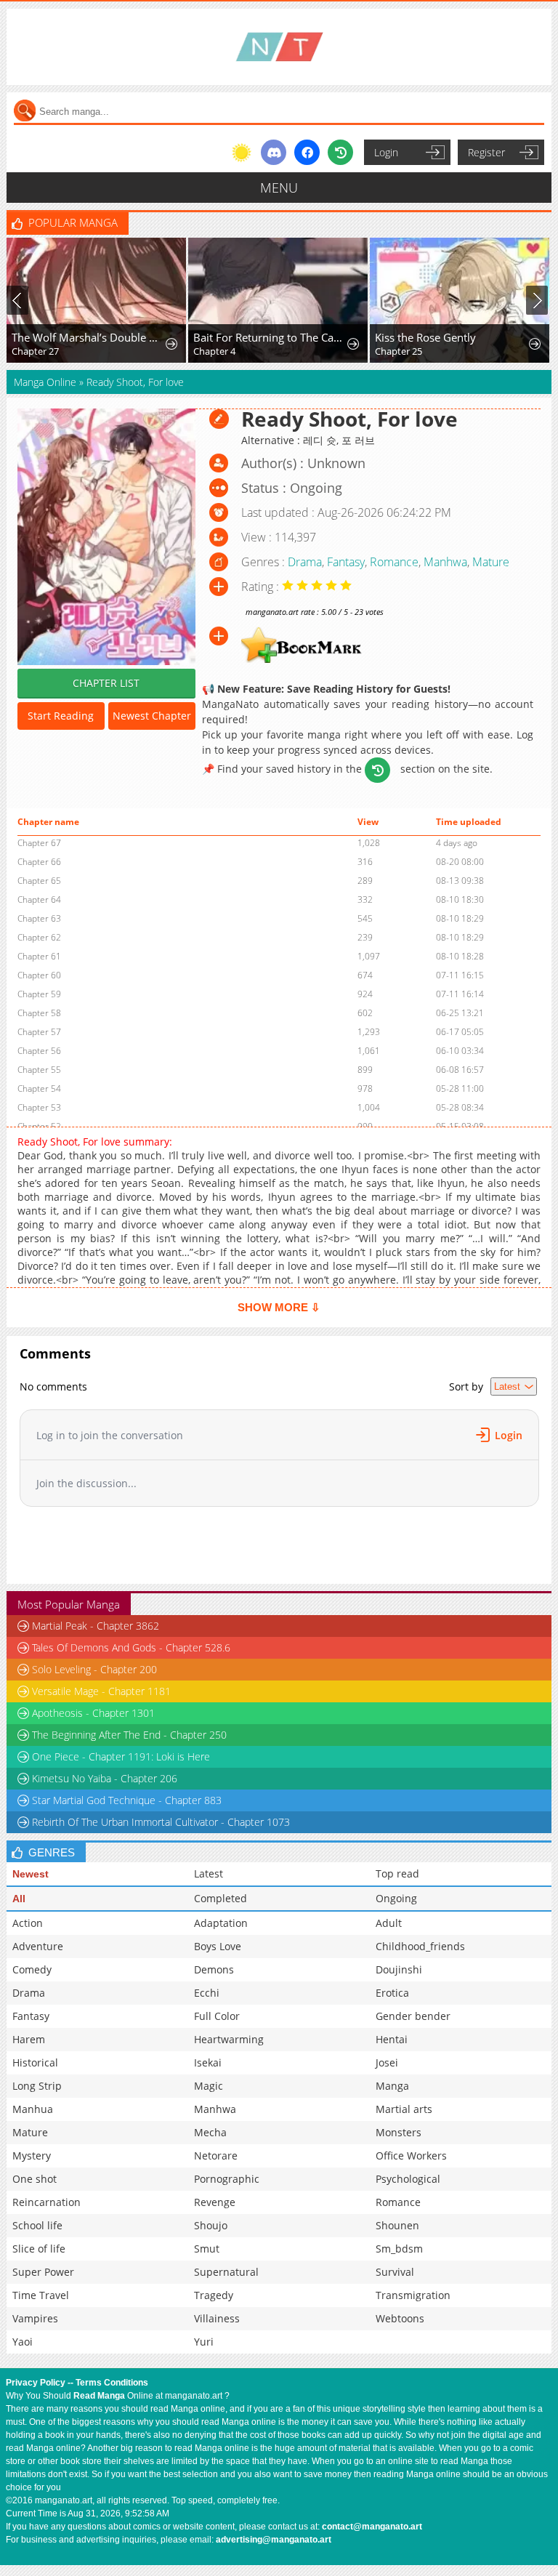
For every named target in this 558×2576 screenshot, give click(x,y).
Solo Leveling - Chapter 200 (94, 1669)
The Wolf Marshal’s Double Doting (88, 337)
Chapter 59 (39, 994)
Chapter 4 (214, 351)
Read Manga (99, 2396)
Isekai (208, 2062)
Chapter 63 (39, 918)
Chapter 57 (39, 1032)
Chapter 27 (35, 351)
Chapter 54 (39, 1088)
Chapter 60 (39, 975)
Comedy (32, 1969)
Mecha (210, 2132)
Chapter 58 (39, 1013)
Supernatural (226, 2272)
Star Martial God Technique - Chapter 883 (127, 1800)
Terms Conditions (112, 2383)
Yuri (204, 2342)
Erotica (392, 1993)
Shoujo (211, 2225)
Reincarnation (46, 2202)
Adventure (38, 1946)
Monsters (399, 2132)
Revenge (215, 2202)
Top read (397, 1873)
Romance (394, 562)
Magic (209, 2086)
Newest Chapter (152, 716)
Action (28, 1923)
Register (486, 152)
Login (386, 152)
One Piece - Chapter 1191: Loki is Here (121, 1756)
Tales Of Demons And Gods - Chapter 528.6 (131, 1647)
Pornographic (227, 2179)
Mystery (32, 2156)
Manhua (33, 2109)
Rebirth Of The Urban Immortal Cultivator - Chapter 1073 (161, 1822)
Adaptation (221, 1923)
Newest (31, 1874)
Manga (392, 2086)
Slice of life (39, 2249)
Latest (209, 1873)
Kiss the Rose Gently (425, 337)
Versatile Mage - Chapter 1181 (101, 1691)
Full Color (217, 2016)
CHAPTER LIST (106, 683)
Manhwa (445, 562)
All (19, 1899)
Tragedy (214, 2295)
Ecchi (207, 1993)
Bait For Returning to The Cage (269, 337)
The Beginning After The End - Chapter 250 (129, 1735)
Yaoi (23, 2342)
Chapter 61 (39, 956)
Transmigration (413, 2295)
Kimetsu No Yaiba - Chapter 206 (105, 1778)
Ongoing (396, 1898)
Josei (387, 2062)
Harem (29, 2039)
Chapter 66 (39, 862)
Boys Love (218, 1946)
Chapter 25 (399, 351)
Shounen (397, 2225)
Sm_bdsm (399, 2249)
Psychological (408, 2179)
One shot (35, 2179)
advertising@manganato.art (274, 2540)
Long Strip (37, 2086)
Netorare (216, 2156)
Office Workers (411, 2156)
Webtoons (400, 2318)
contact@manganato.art (372, 2527)
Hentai (392, 2039)
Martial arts (404, 2109)
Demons (214, 1969)
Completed (221, 1898)
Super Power (43, 2272)
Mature (491, 562)
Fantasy (346, 562)
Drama (305, 562)
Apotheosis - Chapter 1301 (93, 1713)
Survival (395, 2272)
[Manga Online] (279, 47)
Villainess (217, 2318)
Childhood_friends (420, 1946)
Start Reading (61, 716)
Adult (389, 1923)
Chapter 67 (39, 843)
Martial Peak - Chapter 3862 (96, 1626)
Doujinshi (399, 1969)
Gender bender (413, 2016)
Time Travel (41, 2295)
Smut (207, 2249)
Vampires (35, 2318)
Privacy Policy (36, 2383)
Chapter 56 (39, 1051)
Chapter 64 (39, 899)
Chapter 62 (39, 937)
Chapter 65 (39, 881)
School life (37, 2225)
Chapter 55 (39, 1070)
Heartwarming (229, 2039)
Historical (35, 2062)
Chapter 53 (39, 1107)
